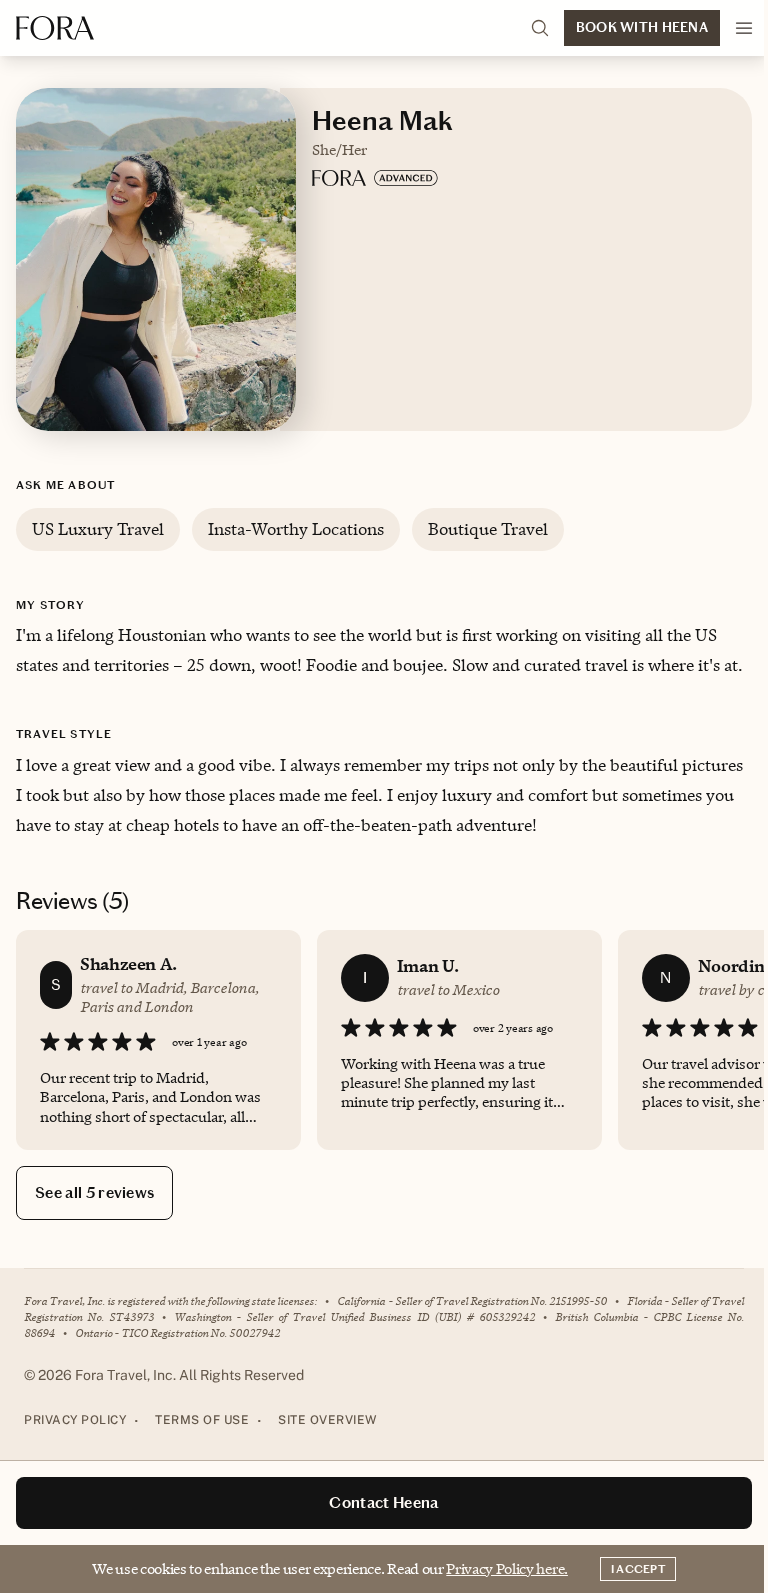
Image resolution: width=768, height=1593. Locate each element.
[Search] (540, 28)
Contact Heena (383, 1502)
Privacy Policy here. (507, 1568)
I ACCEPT (638, 1569)
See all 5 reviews (94, 1192)
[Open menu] (744, 28)
